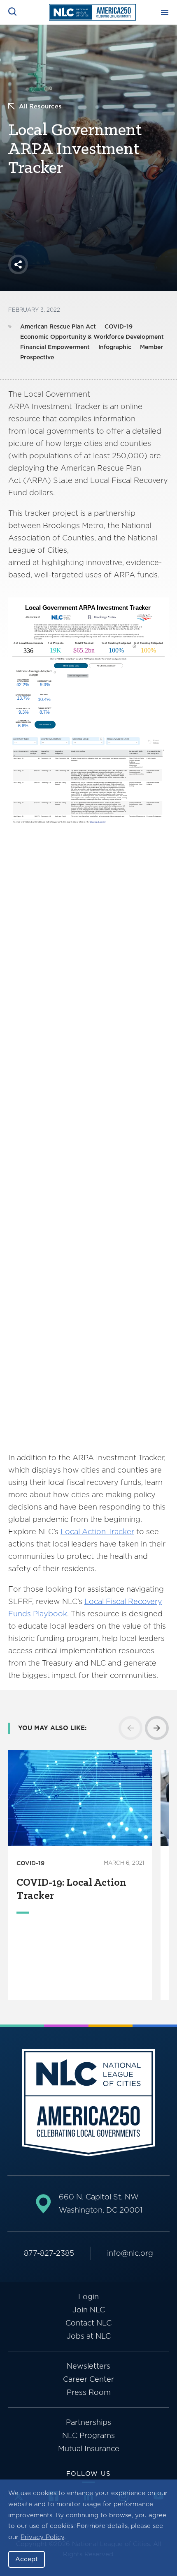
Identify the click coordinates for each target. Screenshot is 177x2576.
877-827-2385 (49, 2253)
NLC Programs (88, 2435)
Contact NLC (88, 2323)
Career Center (88, 2379)
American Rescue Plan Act (58, 326)
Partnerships (88, 2422)
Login (88, 2297)
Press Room (89, 2392)
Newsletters (88, 2366)
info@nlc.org (130, 2253)
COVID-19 (119, 326)
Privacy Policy (42, 2537)
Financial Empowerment (55, 347)
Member (151, 347)
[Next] (157, 1728)
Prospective (37, 357)
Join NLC (89, 2310)
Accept (27, 2559)
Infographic (115, 347)
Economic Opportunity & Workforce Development (92, 337)
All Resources (40, 106)
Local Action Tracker (97, 1532)
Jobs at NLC (89, 2336)
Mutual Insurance (89, 2448)
